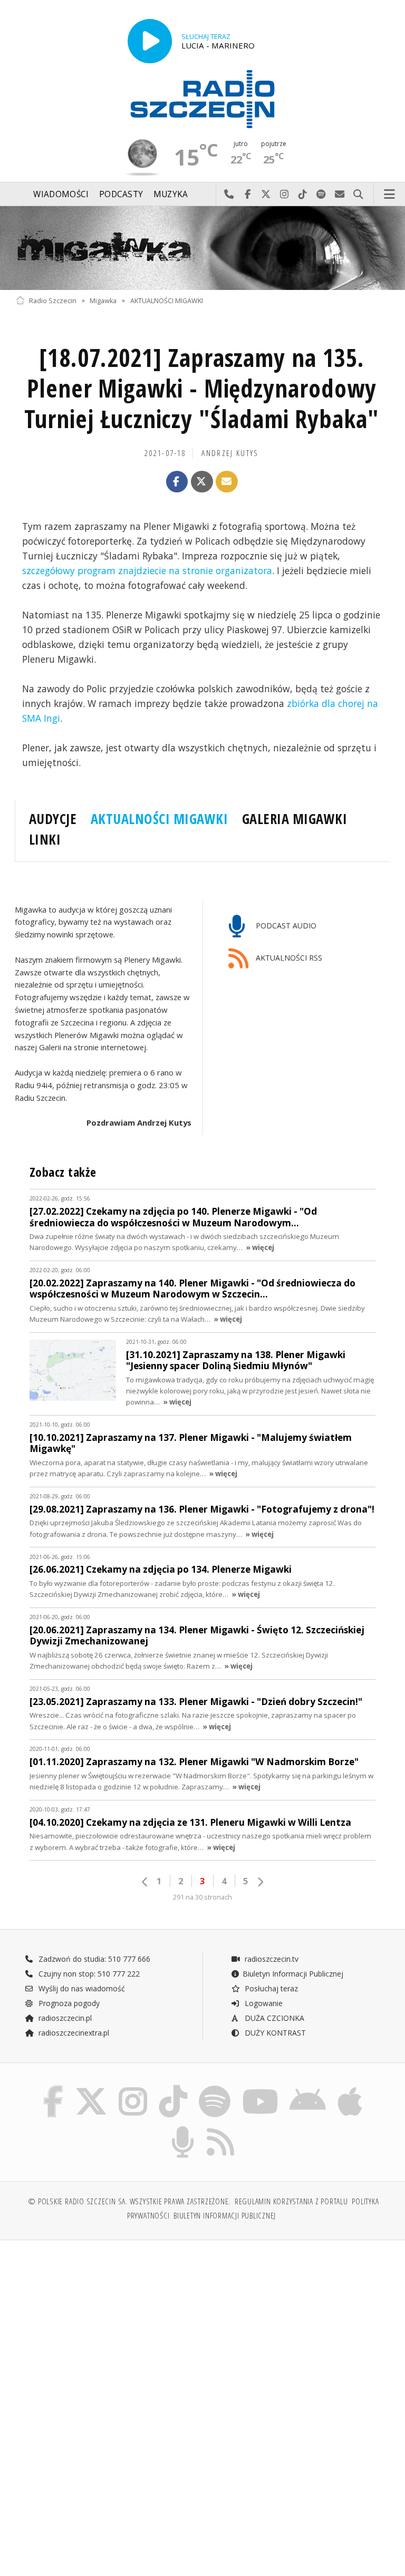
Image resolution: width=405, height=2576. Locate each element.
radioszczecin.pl (64, 2018)
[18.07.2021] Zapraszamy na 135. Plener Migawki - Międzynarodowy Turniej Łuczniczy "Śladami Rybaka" (202, 388)
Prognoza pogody (68, 2003)
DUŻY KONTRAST (274, 2033)
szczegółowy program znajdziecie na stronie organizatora (147, 570)
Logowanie (263, 2003)
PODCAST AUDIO (285, 926)
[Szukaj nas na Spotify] (215, 2088)
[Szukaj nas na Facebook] (53, 2088)
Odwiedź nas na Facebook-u (248, 195)
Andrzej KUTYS (230, 453)
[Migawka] (202, 248)
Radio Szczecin (53, 300)
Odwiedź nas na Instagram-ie (285, 195)
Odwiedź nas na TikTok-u (303, 195)
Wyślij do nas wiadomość (340, 195)
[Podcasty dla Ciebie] (183, 2128)
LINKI (45, 839)
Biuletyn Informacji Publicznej (293, 1974)
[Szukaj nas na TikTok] (173, 2088)
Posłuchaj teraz (270, 1988)
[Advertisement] (108, 2329)
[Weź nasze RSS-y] (221, 2128)
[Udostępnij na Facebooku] (177, 482)
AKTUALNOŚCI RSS (288, 958)
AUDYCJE (53, 819)
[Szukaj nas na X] (91, 2088)
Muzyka (171, 194)
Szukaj (358, 195)
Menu (390, 195)
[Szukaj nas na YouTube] (260, 2088)
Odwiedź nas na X (266, 195)
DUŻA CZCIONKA (273, 2018)
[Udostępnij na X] (202, 482)
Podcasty (121, 194)
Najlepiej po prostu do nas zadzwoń (229, 195)
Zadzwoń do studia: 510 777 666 (93, 1959)
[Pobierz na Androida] (308, 2088)
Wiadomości (61, 194)
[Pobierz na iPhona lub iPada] (350, 2088)
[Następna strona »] (260, 1882)
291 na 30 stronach (202, 1897)
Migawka (103, 300)
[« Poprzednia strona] (145, 1882)
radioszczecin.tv (271, 1959)
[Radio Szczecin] (202, 99)
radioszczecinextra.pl (73, 2033)
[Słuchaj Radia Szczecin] (150, 41)
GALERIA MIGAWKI (295, 819)
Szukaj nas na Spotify (321, 195)
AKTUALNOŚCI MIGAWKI (167, 300)
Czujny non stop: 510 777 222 (88, 1974)
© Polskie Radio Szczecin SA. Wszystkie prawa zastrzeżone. (129, 2201)
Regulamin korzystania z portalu (291, 2201)
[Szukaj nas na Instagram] (133, 2088)
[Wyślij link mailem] (227, 482)
